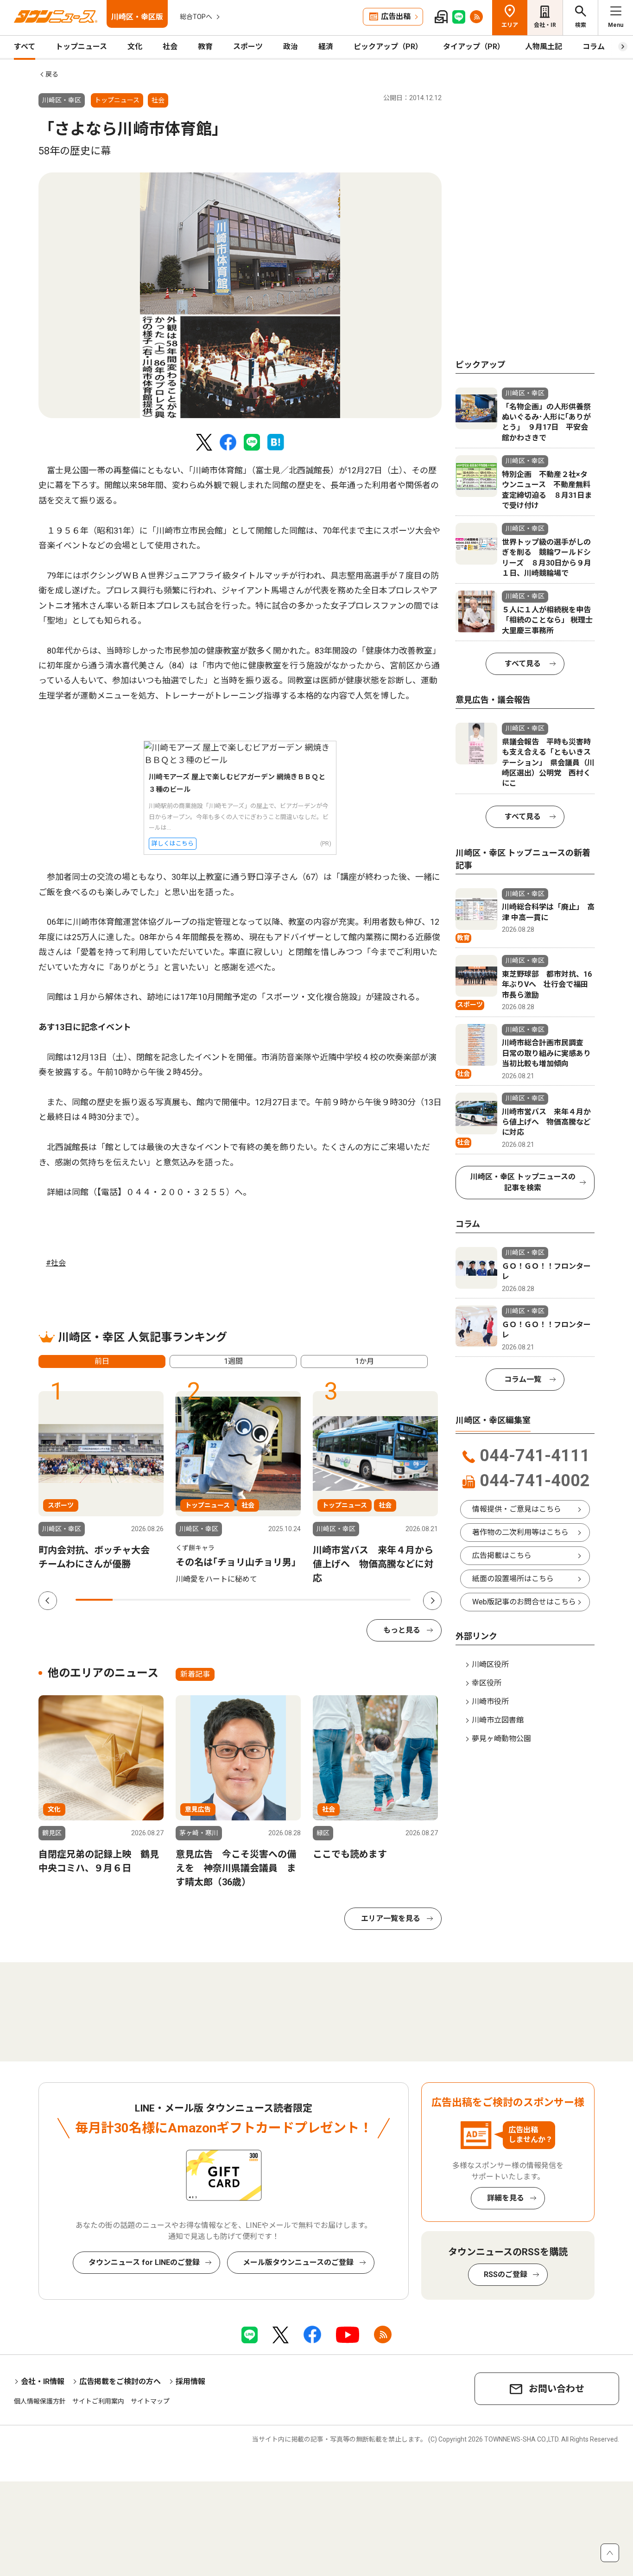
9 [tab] (392, 1600)
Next (432, 1601)
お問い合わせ (557, 2389)
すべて (25, 47)
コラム (594, 47)
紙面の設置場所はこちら (513, 1579)
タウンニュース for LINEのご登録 (144, 2262)
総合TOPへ (196, 17)
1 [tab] (94, 1600)
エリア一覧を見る (391, 1918)
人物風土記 (544, 47)
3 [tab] (169, 1600)
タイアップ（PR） (474, 47)
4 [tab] (206, 1600)
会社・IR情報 (43, 2382)
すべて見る (523, 664)
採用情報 (190, 2382)
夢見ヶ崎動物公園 (501, 1739)
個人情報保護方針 (40, 2401)
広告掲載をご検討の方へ (120, 2382)
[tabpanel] (240, 295)
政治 (291, 47)
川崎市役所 (490, 1701)
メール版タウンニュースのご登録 (298, 2262)
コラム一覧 (523, 1379)
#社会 (56, 1263)
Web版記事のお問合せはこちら (524, 1602)
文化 (135, 47)
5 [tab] (243, 1600)
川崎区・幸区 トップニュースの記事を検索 (523, 1182)
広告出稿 (396, 16)
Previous (48, 1601)
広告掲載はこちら (502, 1555)
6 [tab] (280, 1600)
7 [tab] (317, 1600)
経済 (326, 47)
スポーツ (248, 47)
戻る (52, 74)
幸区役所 (487, 1683)
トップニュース (81, 47)
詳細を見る (506, 2198)
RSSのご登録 (506, 2274)
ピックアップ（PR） (388, 47)
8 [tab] (354, 1600)
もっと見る (402, 1630)
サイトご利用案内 (98, 2401)
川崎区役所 (490, 1664)
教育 (205, 47)
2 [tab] (131, 1600)
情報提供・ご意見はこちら (517, 1509)
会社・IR (545, 25)
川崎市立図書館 (498, 1720)
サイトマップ (150, 2401)
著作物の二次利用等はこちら (520, 1532)
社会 (170, 47)
